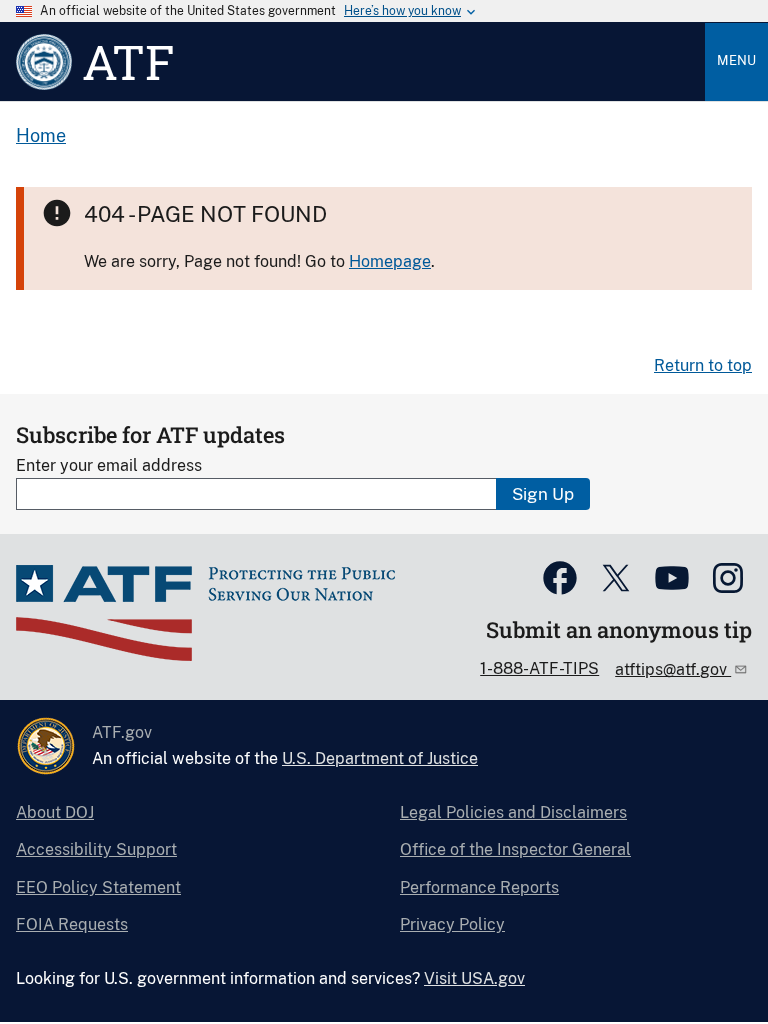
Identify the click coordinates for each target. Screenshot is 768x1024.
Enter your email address (109, 465)
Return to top (703, 365)
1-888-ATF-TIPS (539, 668)
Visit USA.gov (474, 978)
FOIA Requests (72, 924)
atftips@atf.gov (673, 669)
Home (41, 135)
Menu (736, 60)
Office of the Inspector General (515, 849)
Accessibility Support (96, 849)
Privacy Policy (452, 924)
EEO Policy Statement (98, 887)
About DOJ (55, 812)
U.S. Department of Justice (380, 758)
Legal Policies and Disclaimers (513, 812)
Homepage (390, 261)
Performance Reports (479, 887)
